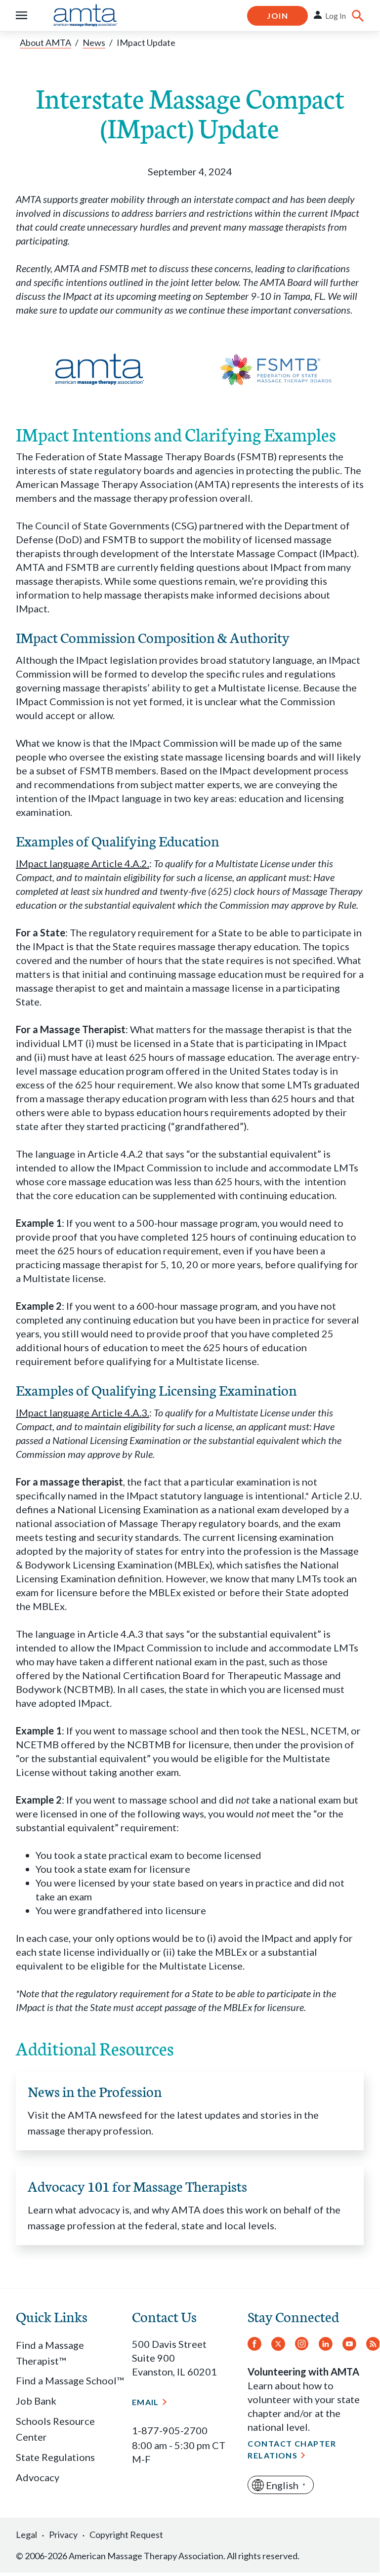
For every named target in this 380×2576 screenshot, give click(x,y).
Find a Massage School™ (70, 2380)
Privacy (63, 2535)
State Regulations (55, 2457)
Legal (26, 2535)
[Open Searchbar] (358, 16)
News (94, 42)
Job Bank (36, 2401)
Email (146, 2402)
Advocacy (38, 2477)
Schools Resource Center (55, 2429)
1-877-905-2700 (170, 2430)
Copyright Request (126, 2535)
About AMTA (45, 42)
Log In (336, 16)
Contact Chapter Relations (292, 2449)
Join (277, 16)
